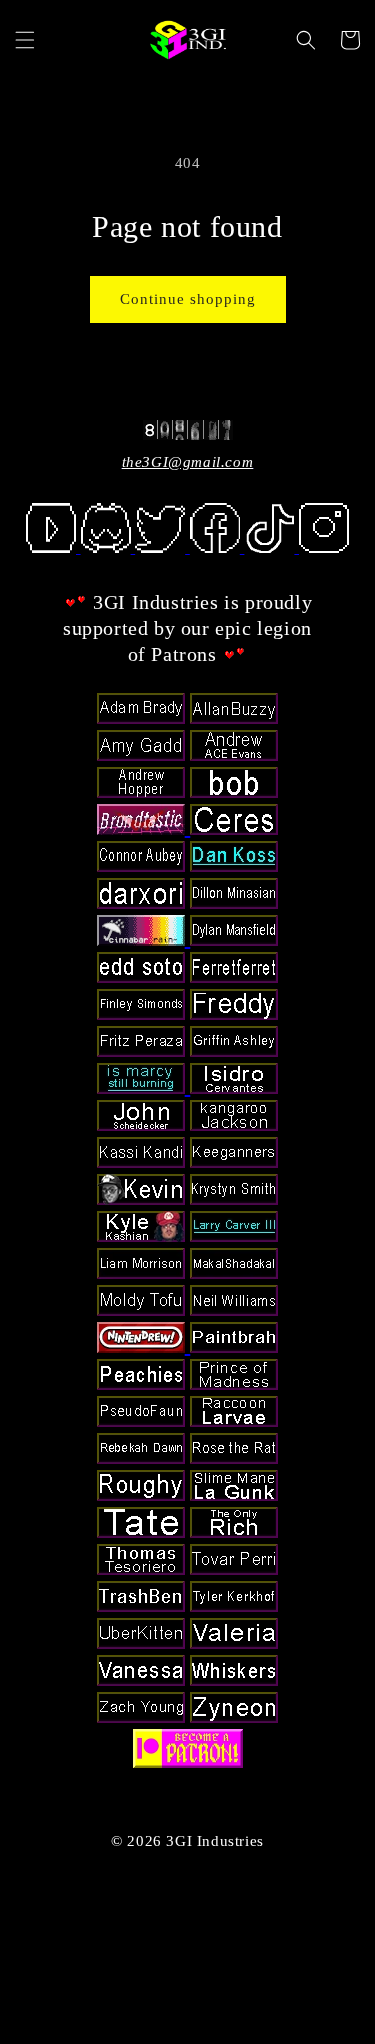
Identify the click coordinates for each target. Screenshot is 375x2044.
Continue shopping (188, 299)
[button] (25, 40)
